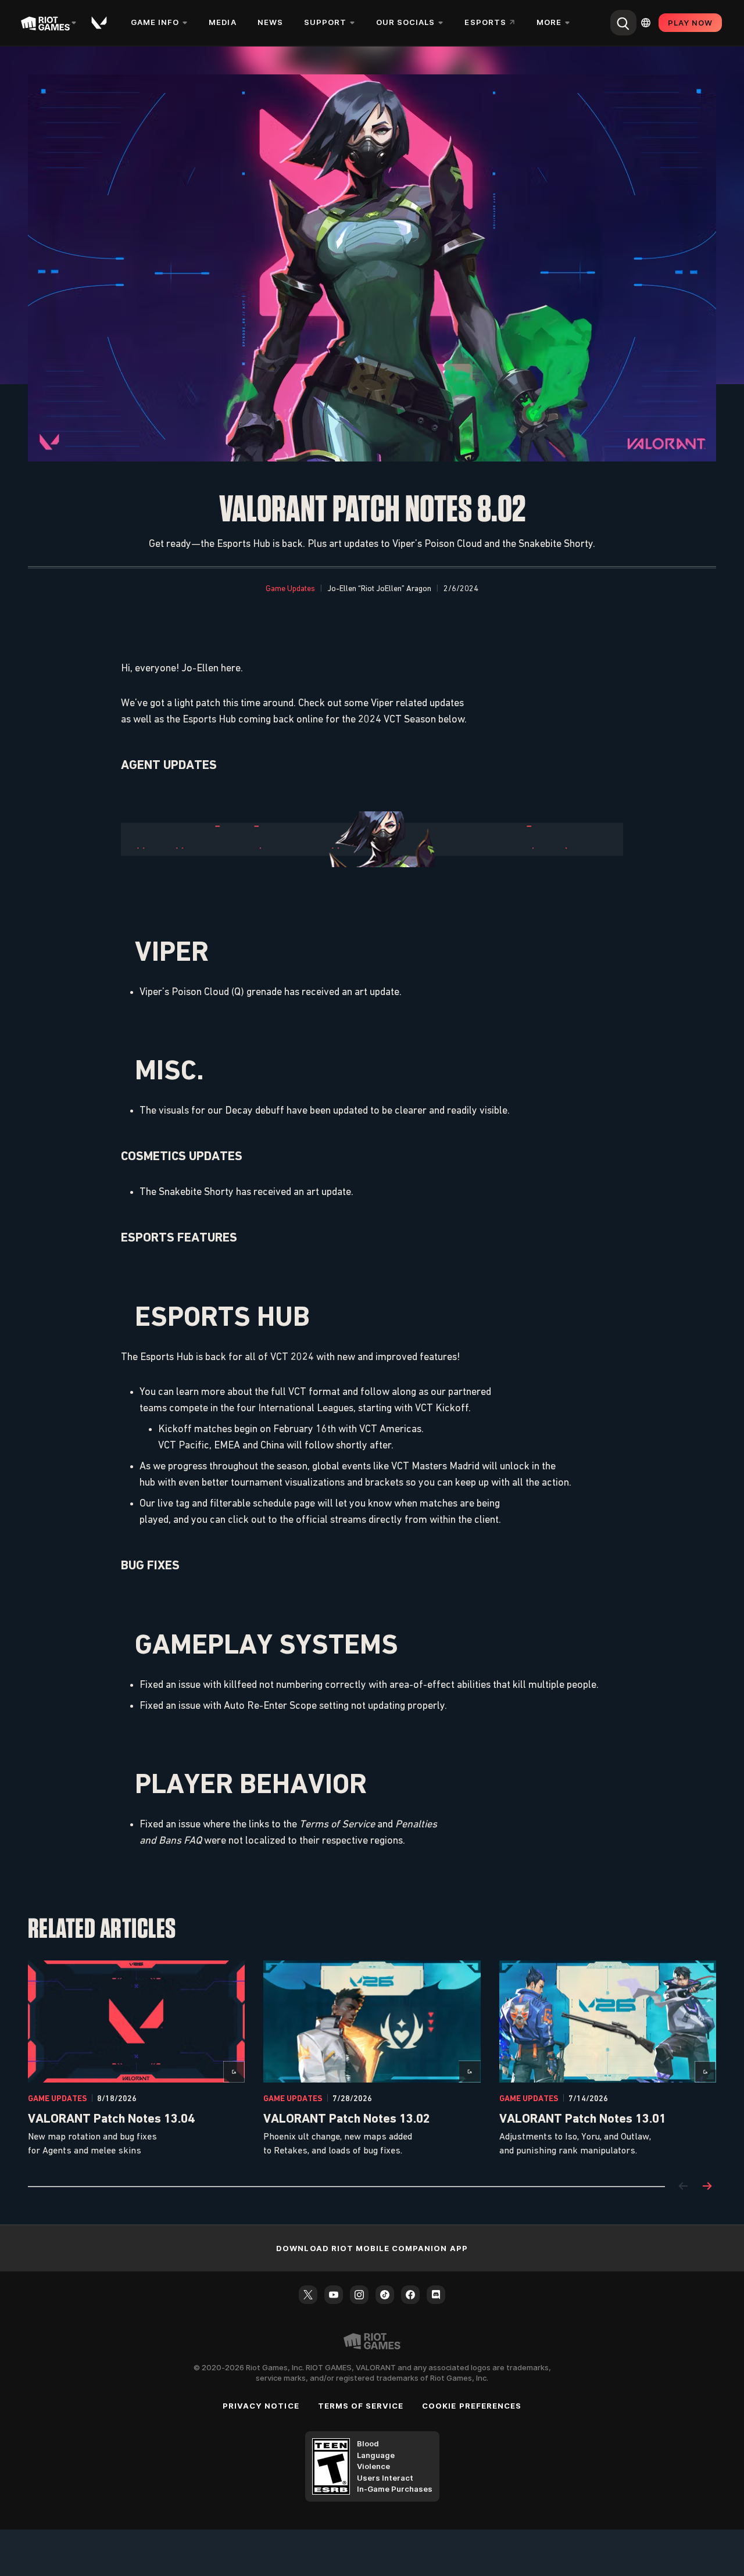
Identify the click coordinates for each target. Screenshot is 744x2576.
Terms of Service (361, 2406)
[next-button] (707, 2187)
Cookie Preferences (472, 2406)
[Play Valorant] (100, 23)
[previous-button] (684, 2187)
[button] (290, 589)
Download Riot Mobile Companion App (372, 2248)
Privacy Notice (261, 2406)
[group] (372, 2059)
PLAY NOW (690, 23)
